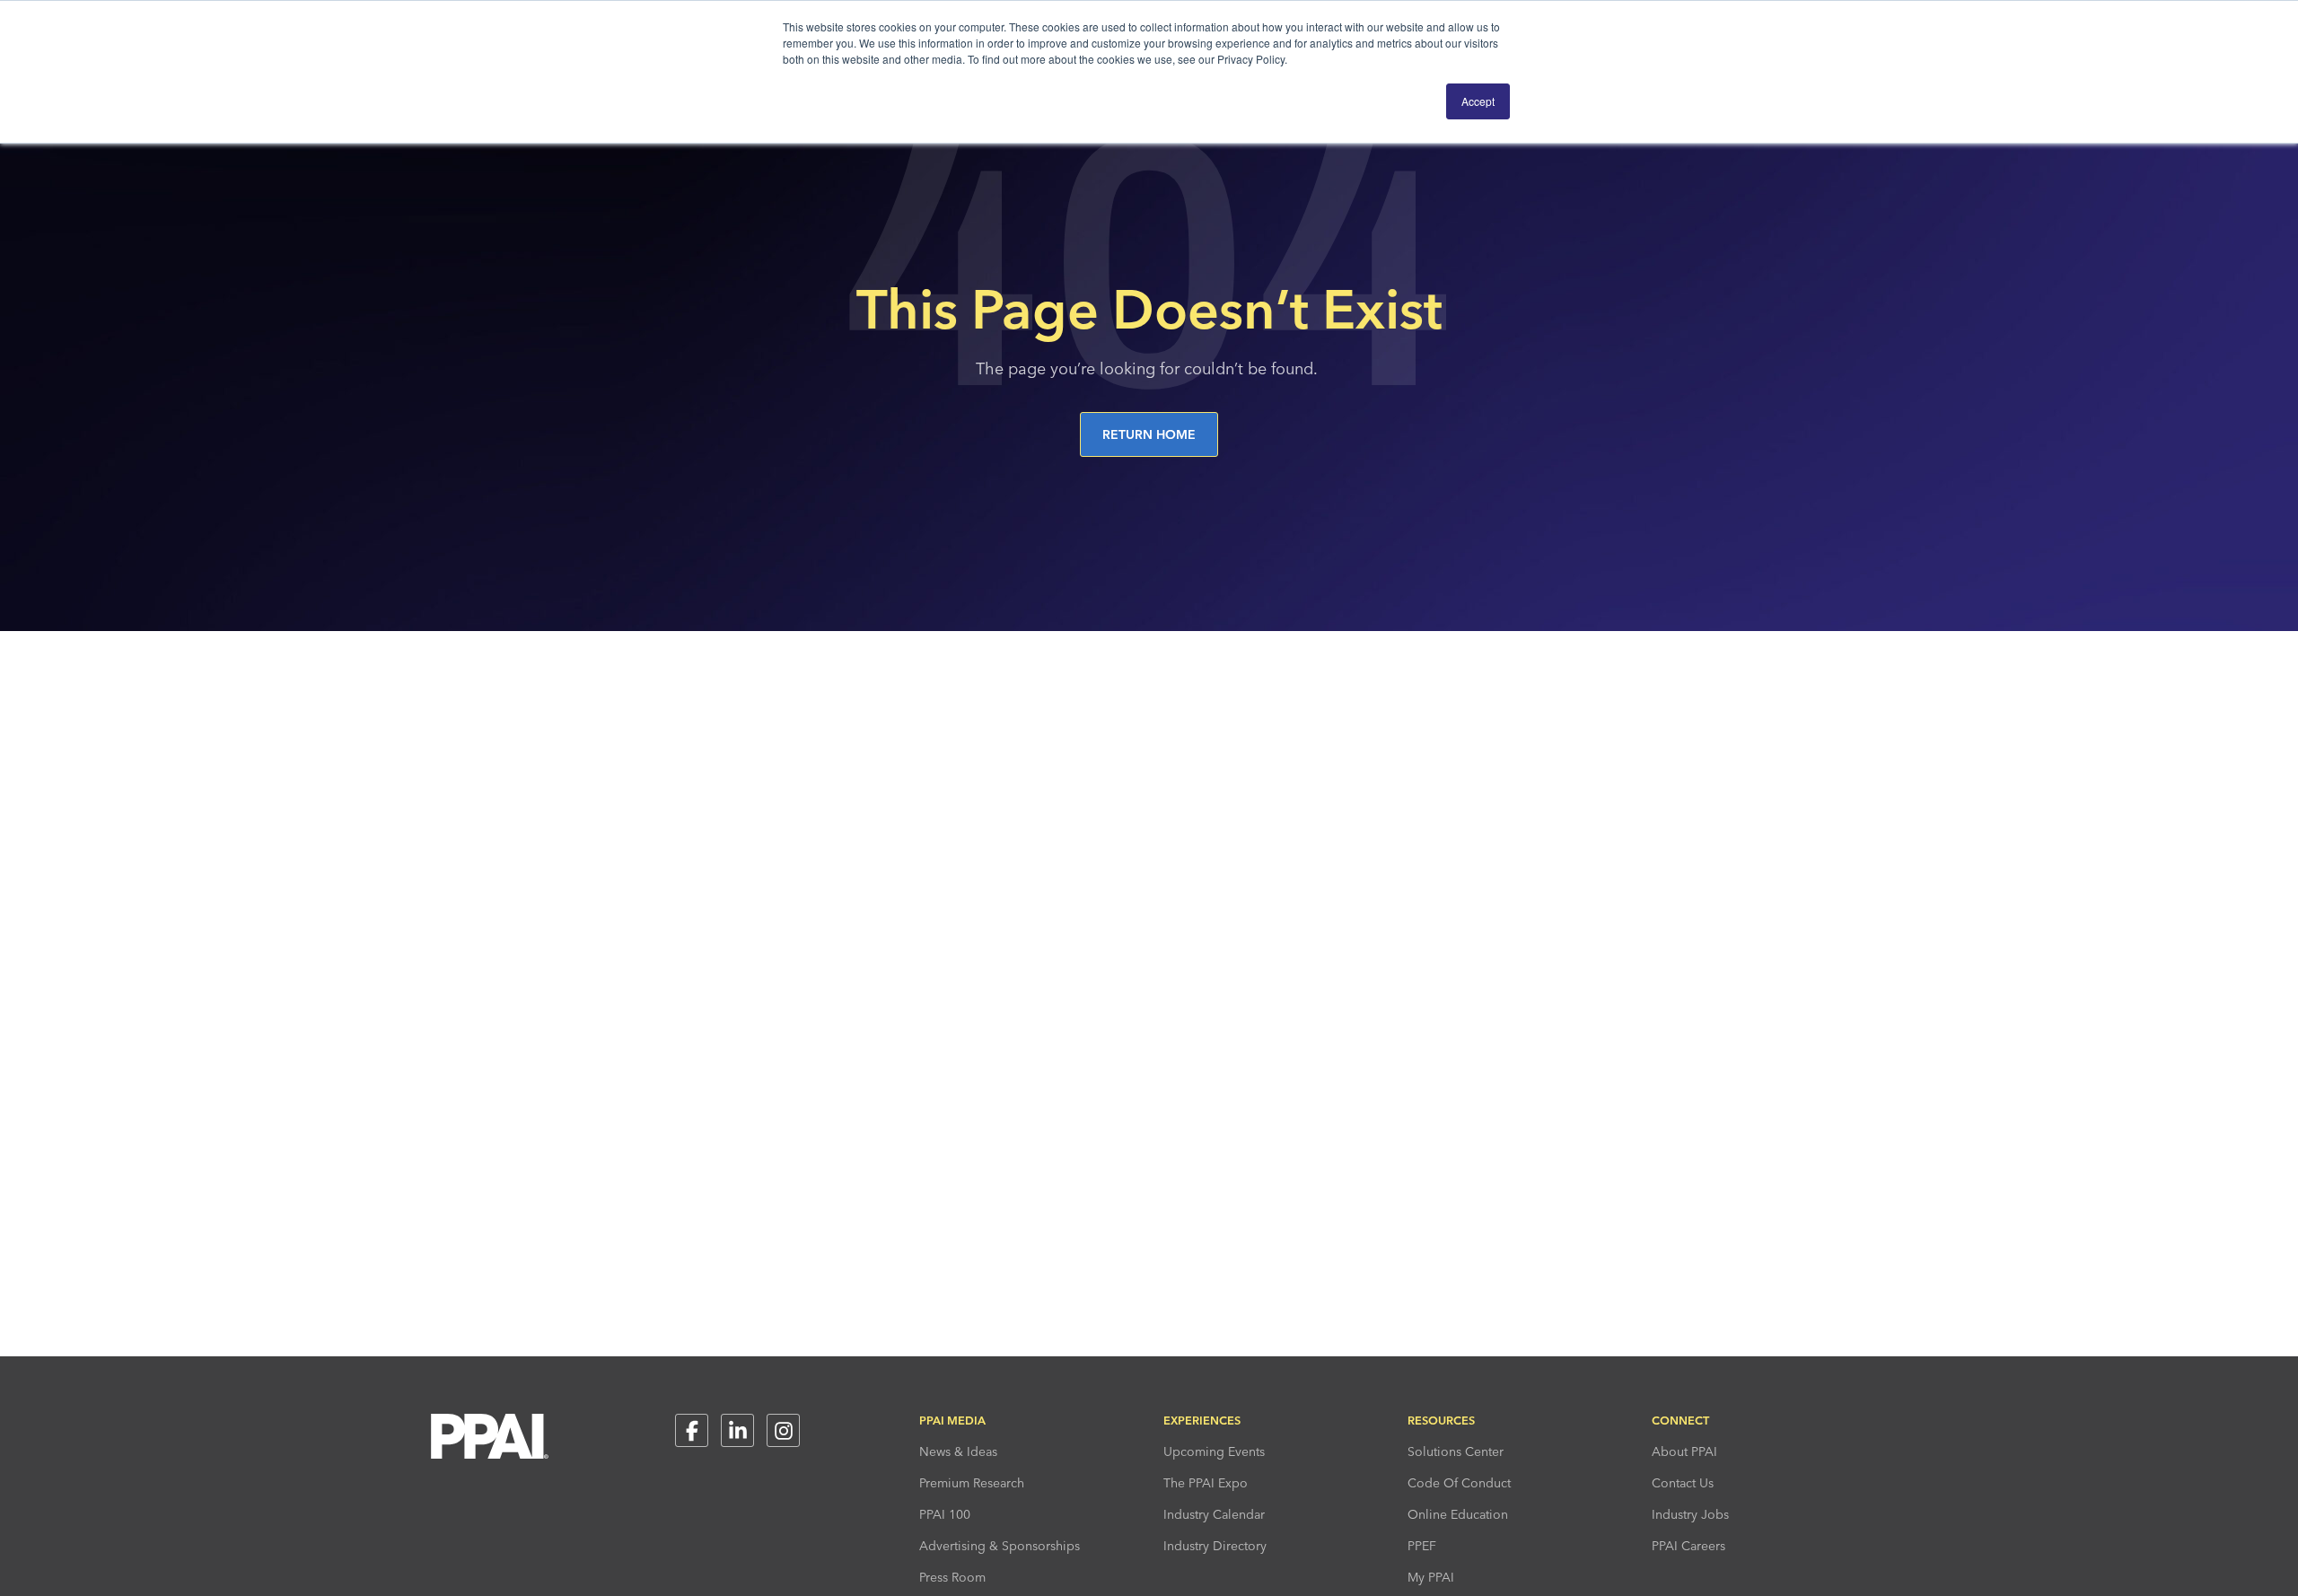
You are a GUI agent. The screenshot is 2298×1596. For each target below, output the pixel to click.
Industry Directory (1215, 1546)
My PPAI (1431, 1577)
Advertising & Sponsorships (1000, 1546)
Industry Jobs (1690, 1514)
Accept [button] (1478, 101)
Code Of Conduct (1459, 1483)
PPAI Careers (1688, 1546)
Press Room (952, 1577)
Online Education (1458, 1514)
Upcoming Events (1214, 1451)
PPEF (1422, 1546)
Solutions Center (1456, 1451)
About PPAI (1684, 1451)
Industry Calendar (1214, 1514)
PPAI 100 (945, 1514)
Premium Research (972, 1483)
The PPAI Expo (1206, 1483)
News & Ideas (958, 1451)
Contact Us (1683, 1483)
